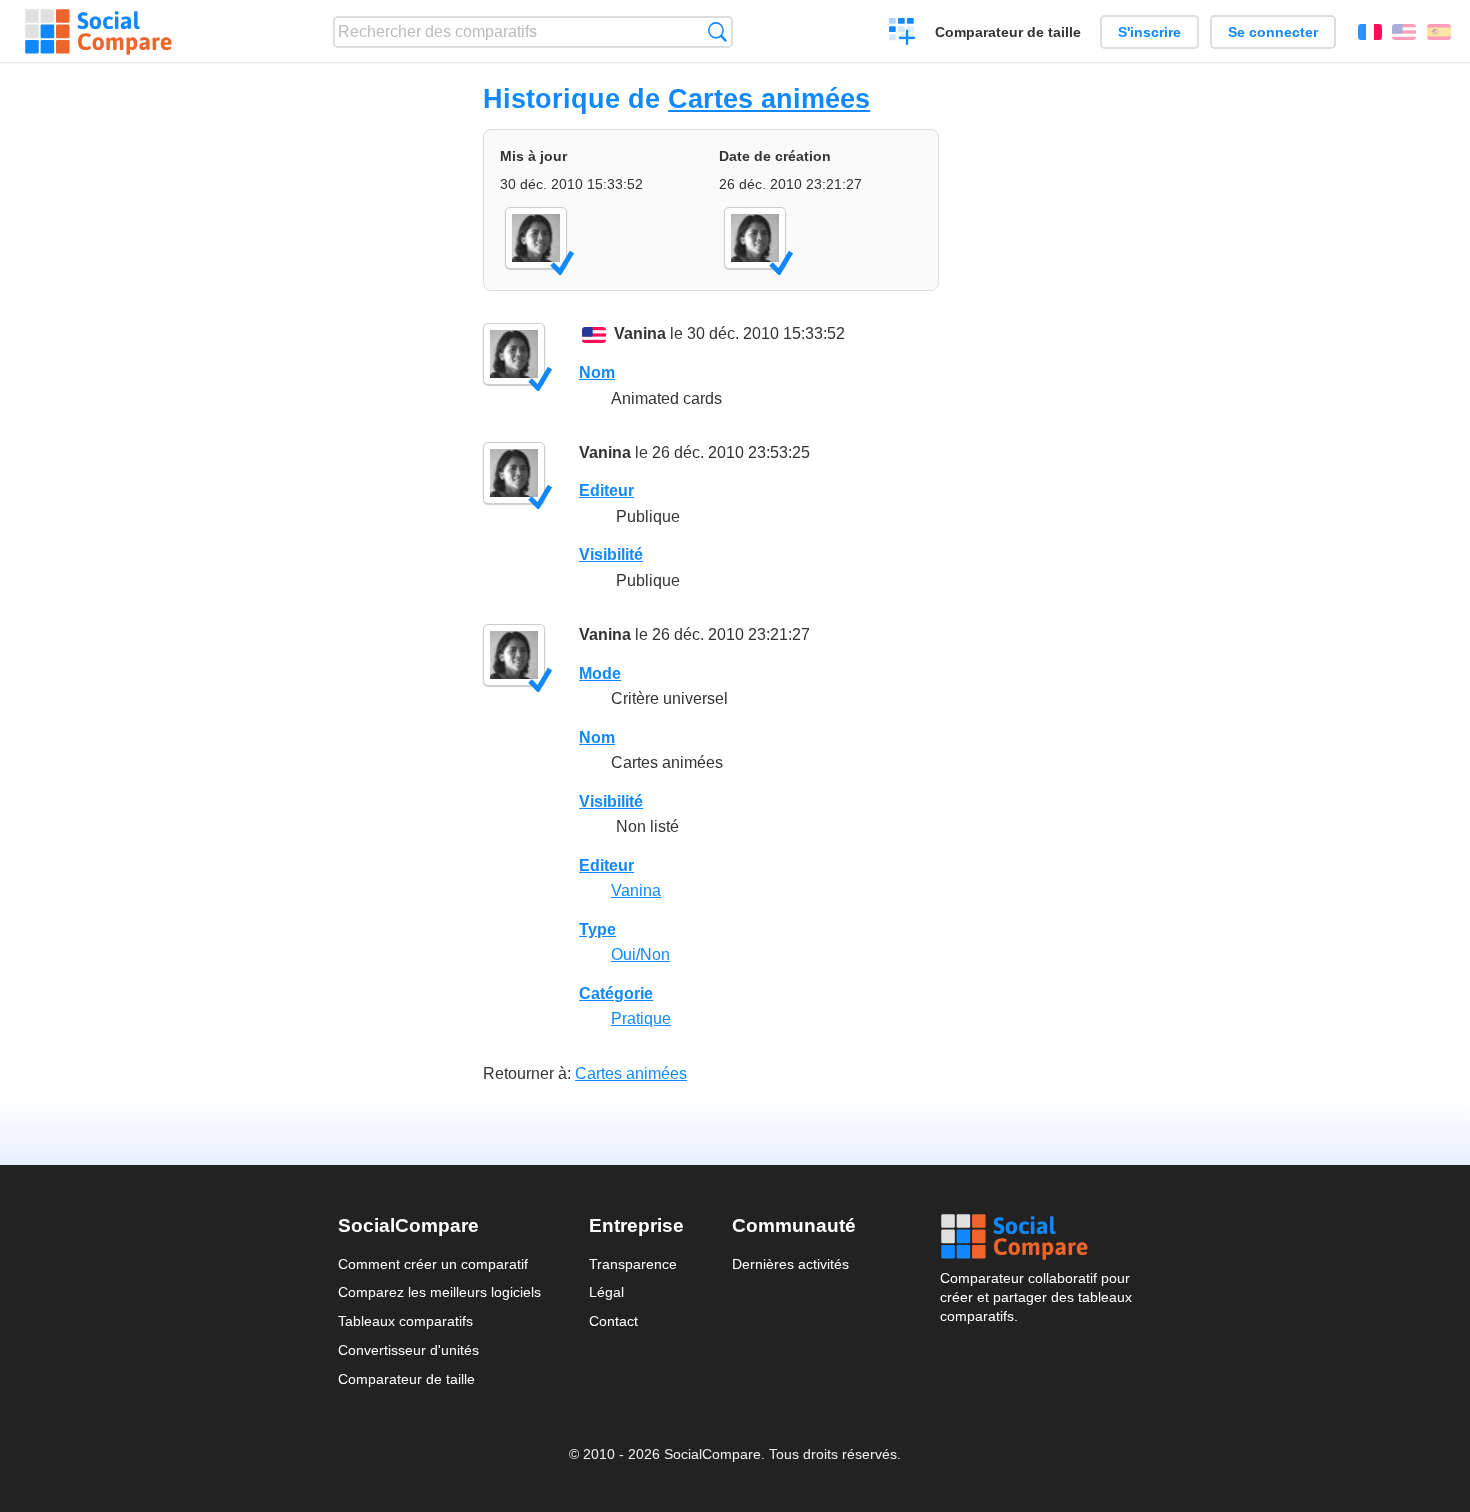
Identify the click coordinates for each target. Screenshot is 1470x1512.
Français (1370, 32)
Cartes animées (769, 98)
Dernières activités (790, 1264)
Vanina (640, 333)
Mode (600, 673)
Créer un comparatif (902, 34)
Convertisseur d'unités (408, 1350)
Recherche (717, 31)
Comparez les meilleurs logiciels (439, 1292)
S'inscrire (1149, 32)
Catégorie (616, 993)
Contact (613, 1321)
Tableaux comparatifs (405, 1321)
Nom (597, 372)
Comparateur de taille (1008, 32)
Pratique (641, 1018)
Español (1439, 32)
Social (1036, 1237)
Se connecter (1273, 32)
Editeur (606, 490)
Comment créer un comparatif (433, 1264)
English (1404, 32)
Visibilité (611, 554)
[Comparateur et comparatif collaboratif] (98, 32)
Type (597, 929)
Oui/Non (640, 954)
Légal (606, 1292)
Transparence (633, 1264)
